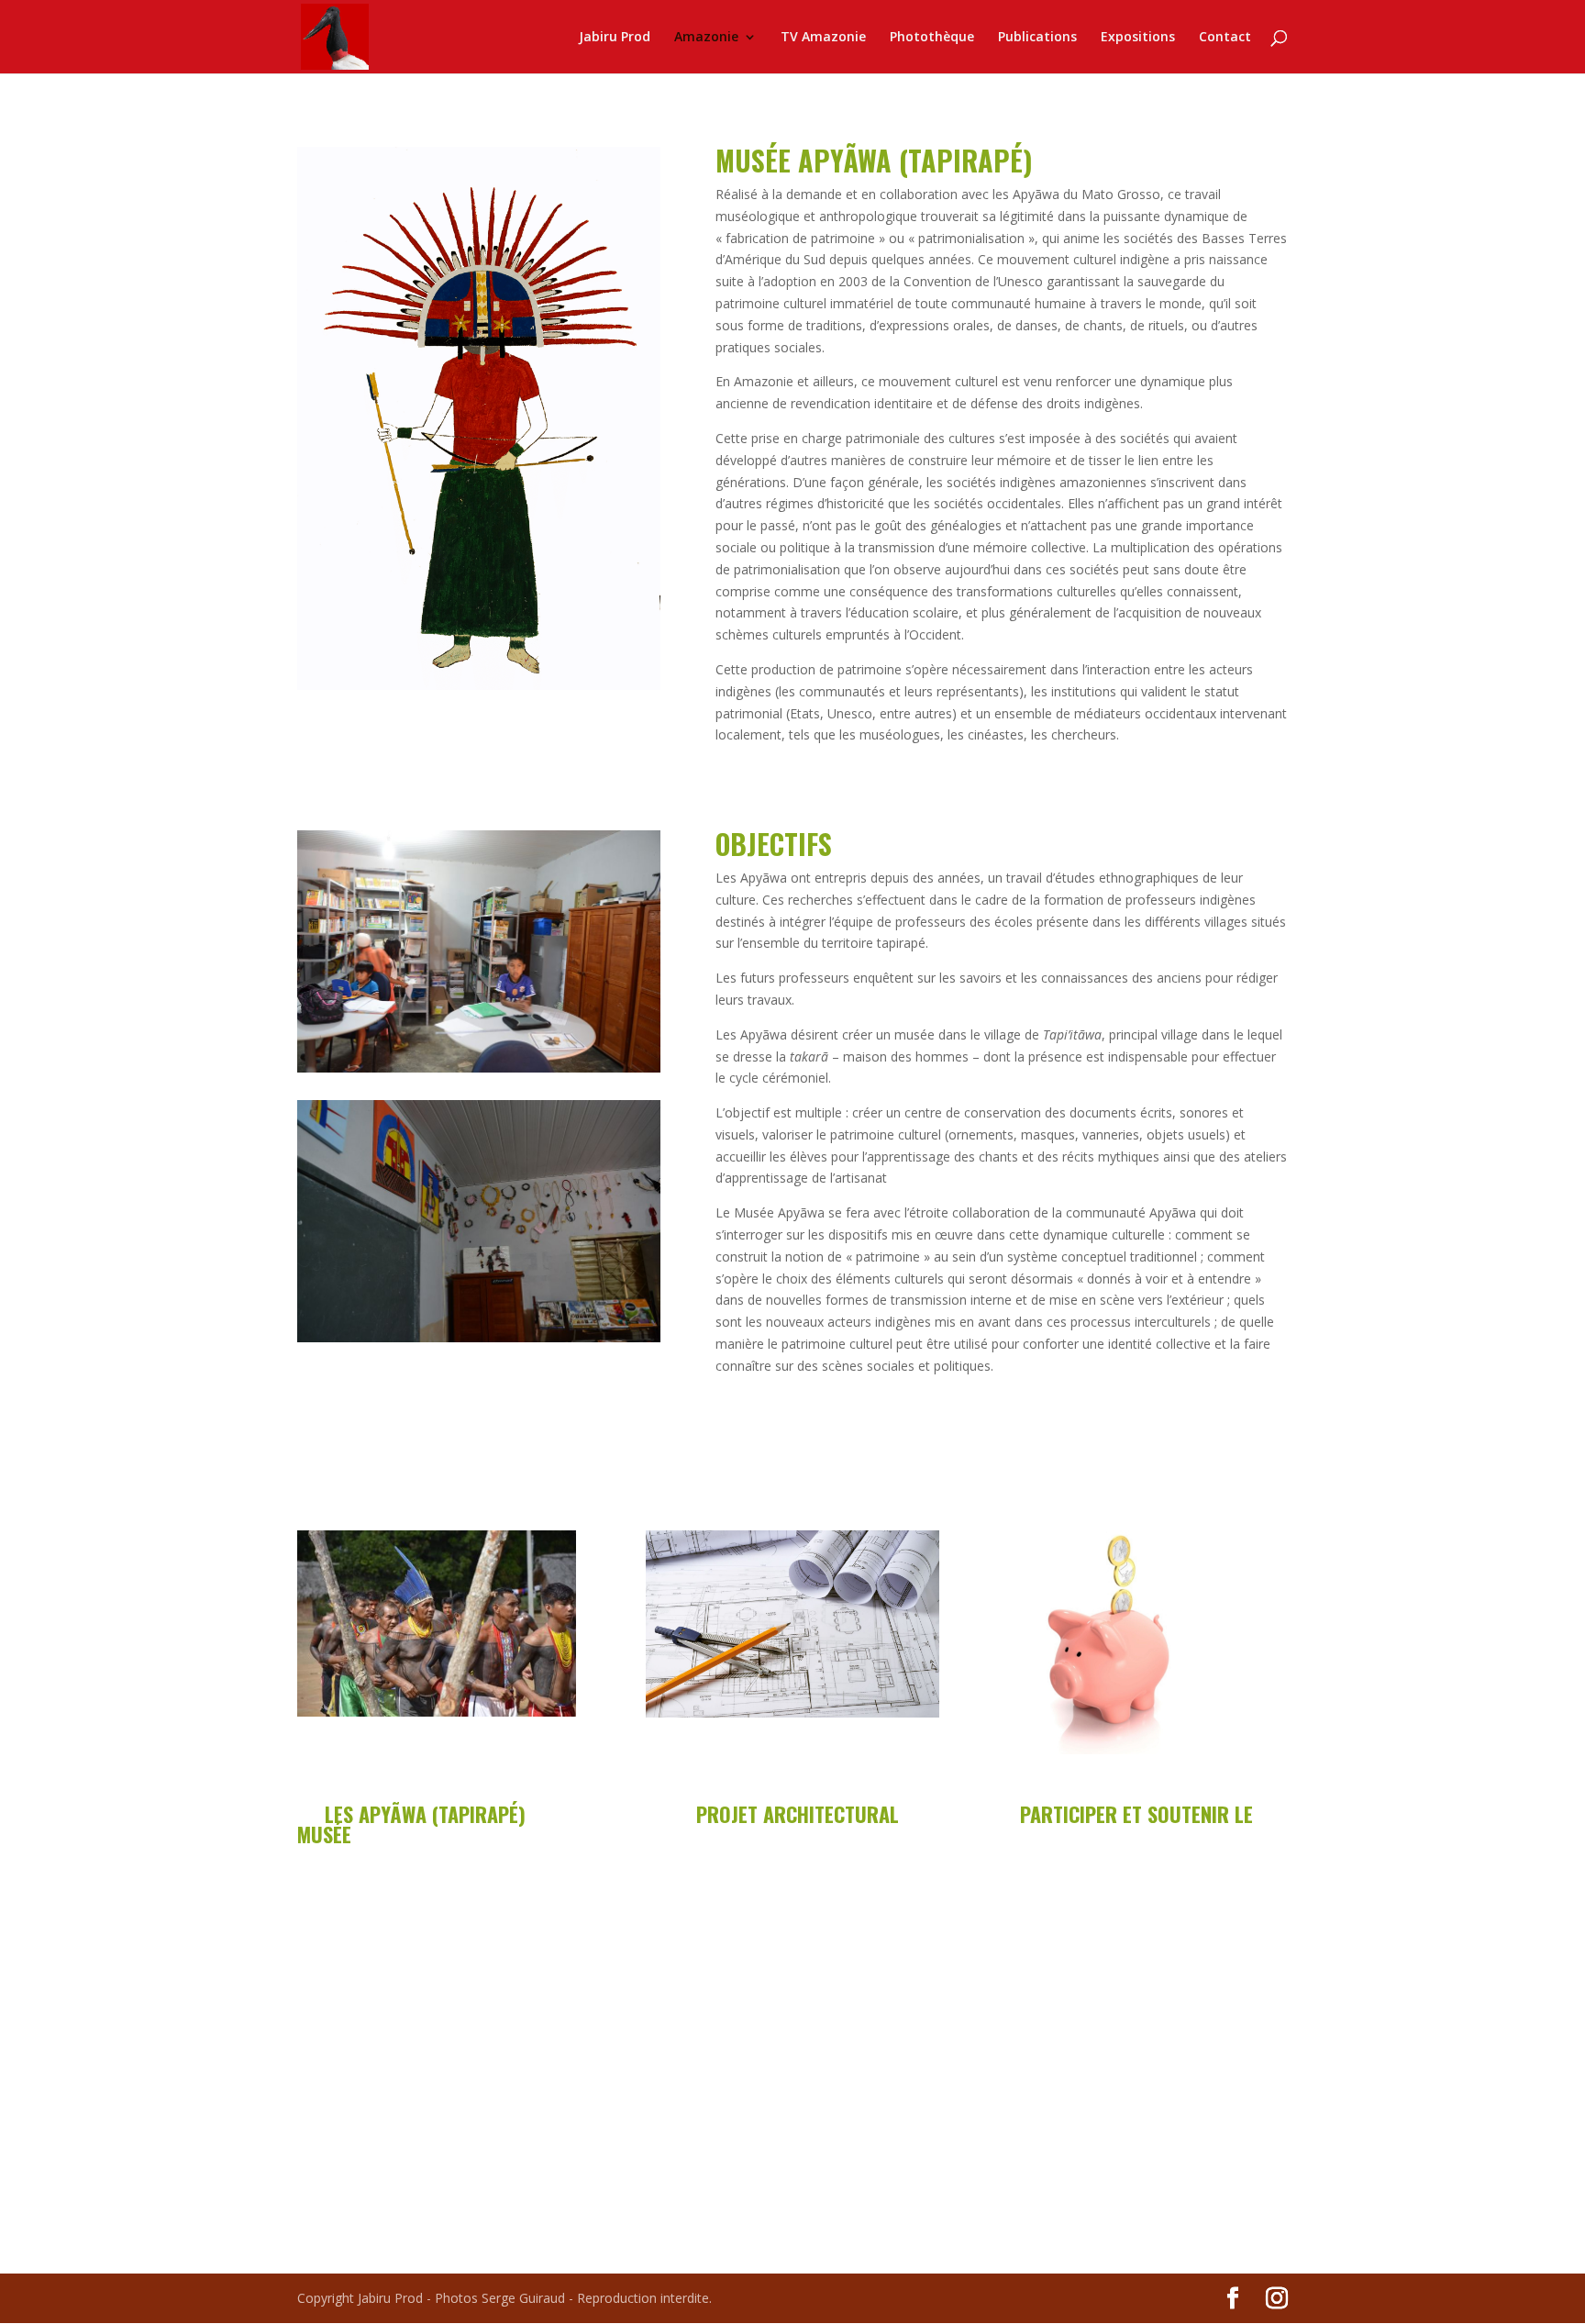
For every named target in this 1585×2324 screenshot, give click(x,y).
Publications (1037, 38)
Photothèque (932, 38)
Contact (1225, 38)
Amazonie (706, 38)
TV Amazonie (823, 38)
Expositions (1138, 38)
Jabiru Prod (615, 38)
